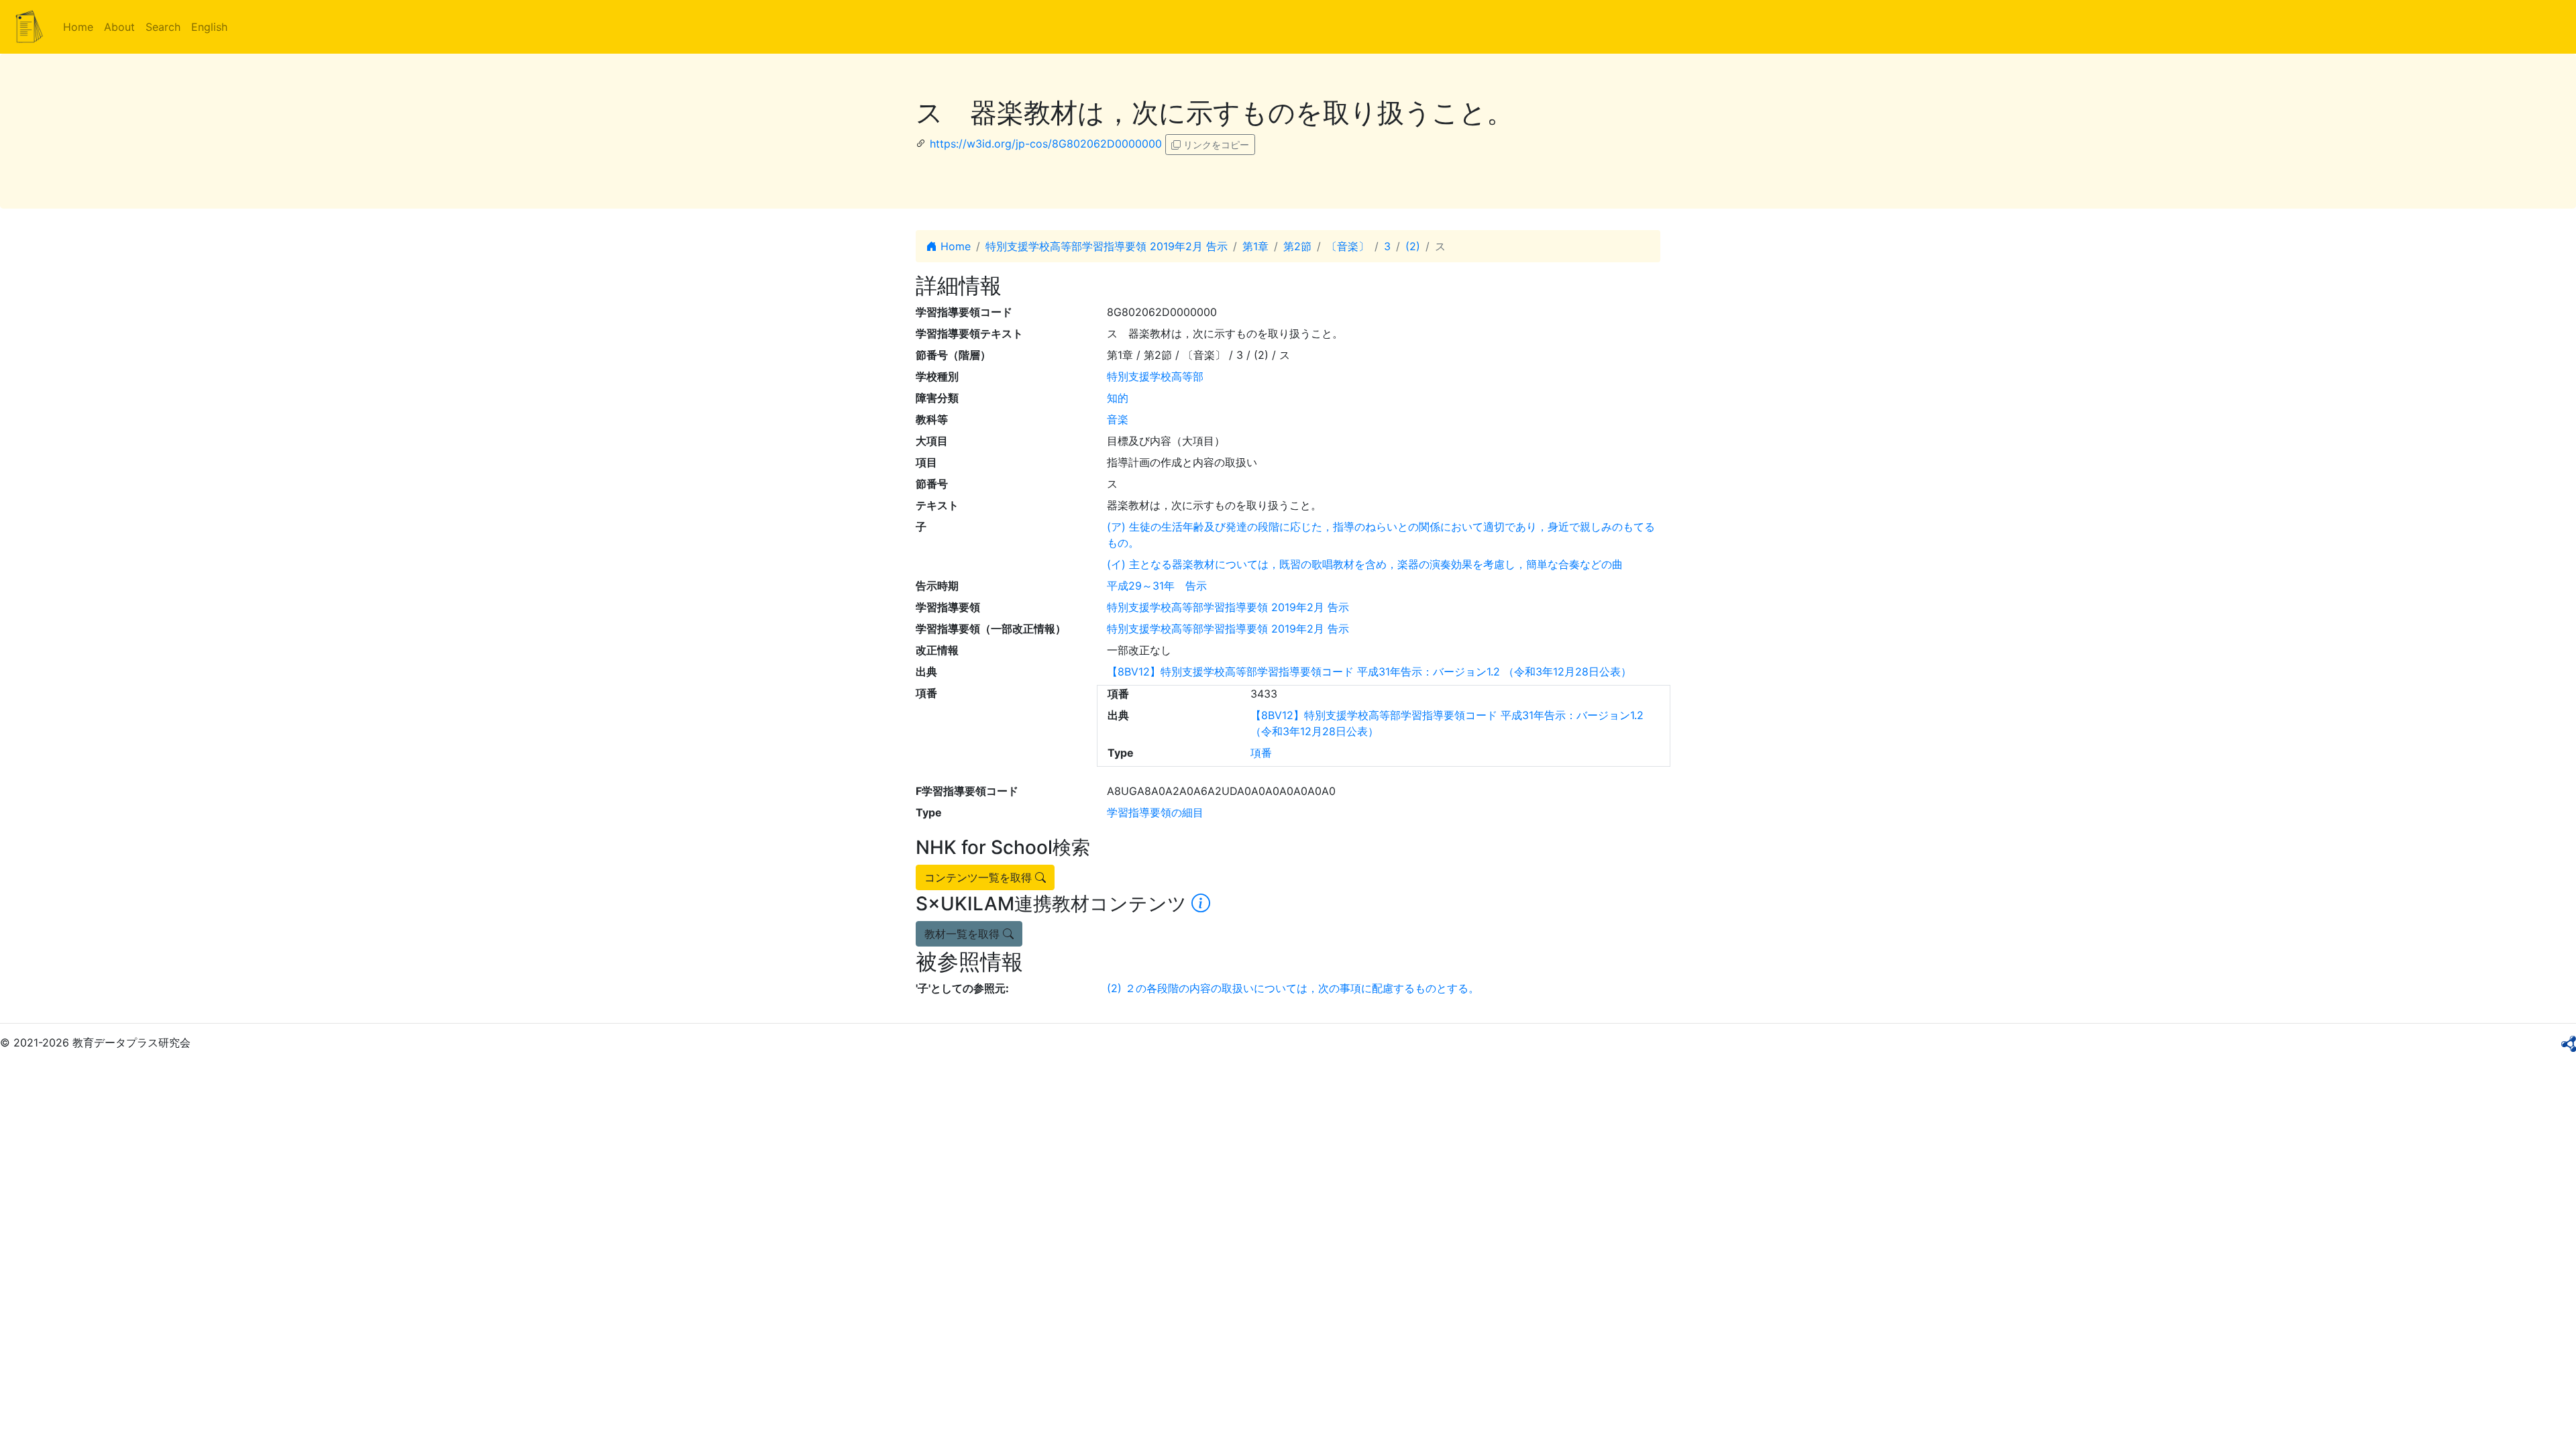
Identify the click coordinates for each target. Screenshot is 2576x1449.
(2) (1413, 246)
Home (78, 27)
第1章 (1255, 246)
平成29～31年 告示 (1157, 586)
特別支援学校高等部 (1155, 376)
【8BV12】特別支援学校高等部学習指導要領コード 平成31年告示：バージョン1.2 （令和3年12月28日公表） (1369, 672)
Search (163, 27)
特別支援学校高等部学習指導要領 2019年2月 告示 (1107, 246)
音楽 (1118, 419)
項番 (1261, 753)
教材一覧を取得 (964, 934)
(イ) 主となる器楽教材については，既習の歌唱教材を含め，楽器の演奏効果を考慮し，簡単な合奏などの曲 (1365, 564)
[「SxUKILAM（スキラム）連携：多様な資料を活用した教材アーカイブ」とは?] (1201, 904)
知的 (1118, 398)
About (119, 27)
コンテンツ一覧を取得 (980, 877)
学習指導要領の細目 (1155, 812)
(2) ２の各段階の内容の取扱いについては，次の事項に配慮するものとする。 (1293, 988)
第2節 (1297, 246)
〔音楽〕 (1348, 246)
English (209, 27)
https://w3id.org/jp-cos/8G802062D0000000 (1046, 144)
